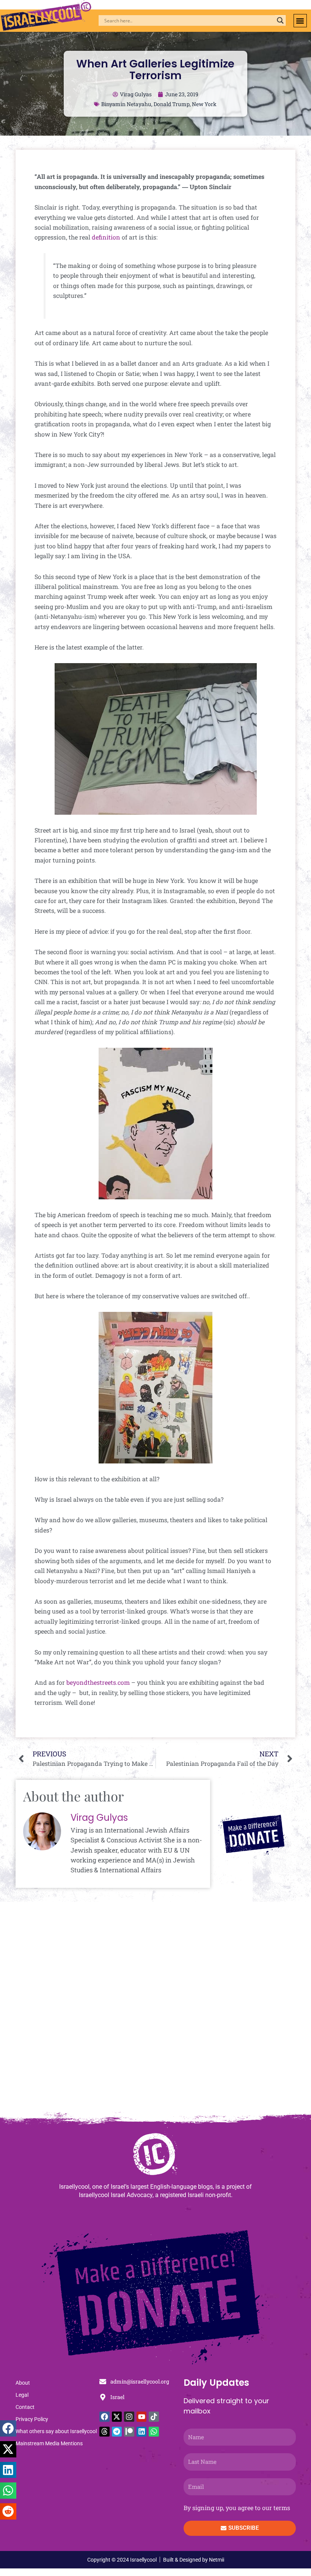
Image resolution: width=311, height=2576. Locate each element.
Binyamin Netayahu (126, 104)
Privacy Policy (32, 2419)
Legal (22, 2395)
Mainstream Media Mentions (49, 2443)
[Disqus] (155, 2011)
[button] (300, 21)
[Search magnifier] (280, 20)
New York (204, 104)
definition (106, 237)
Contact (25, 2407)
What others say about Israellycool (56, 2431)
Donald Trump (172, 104)
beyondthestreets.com (99, 1682)
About (23, 2383)
